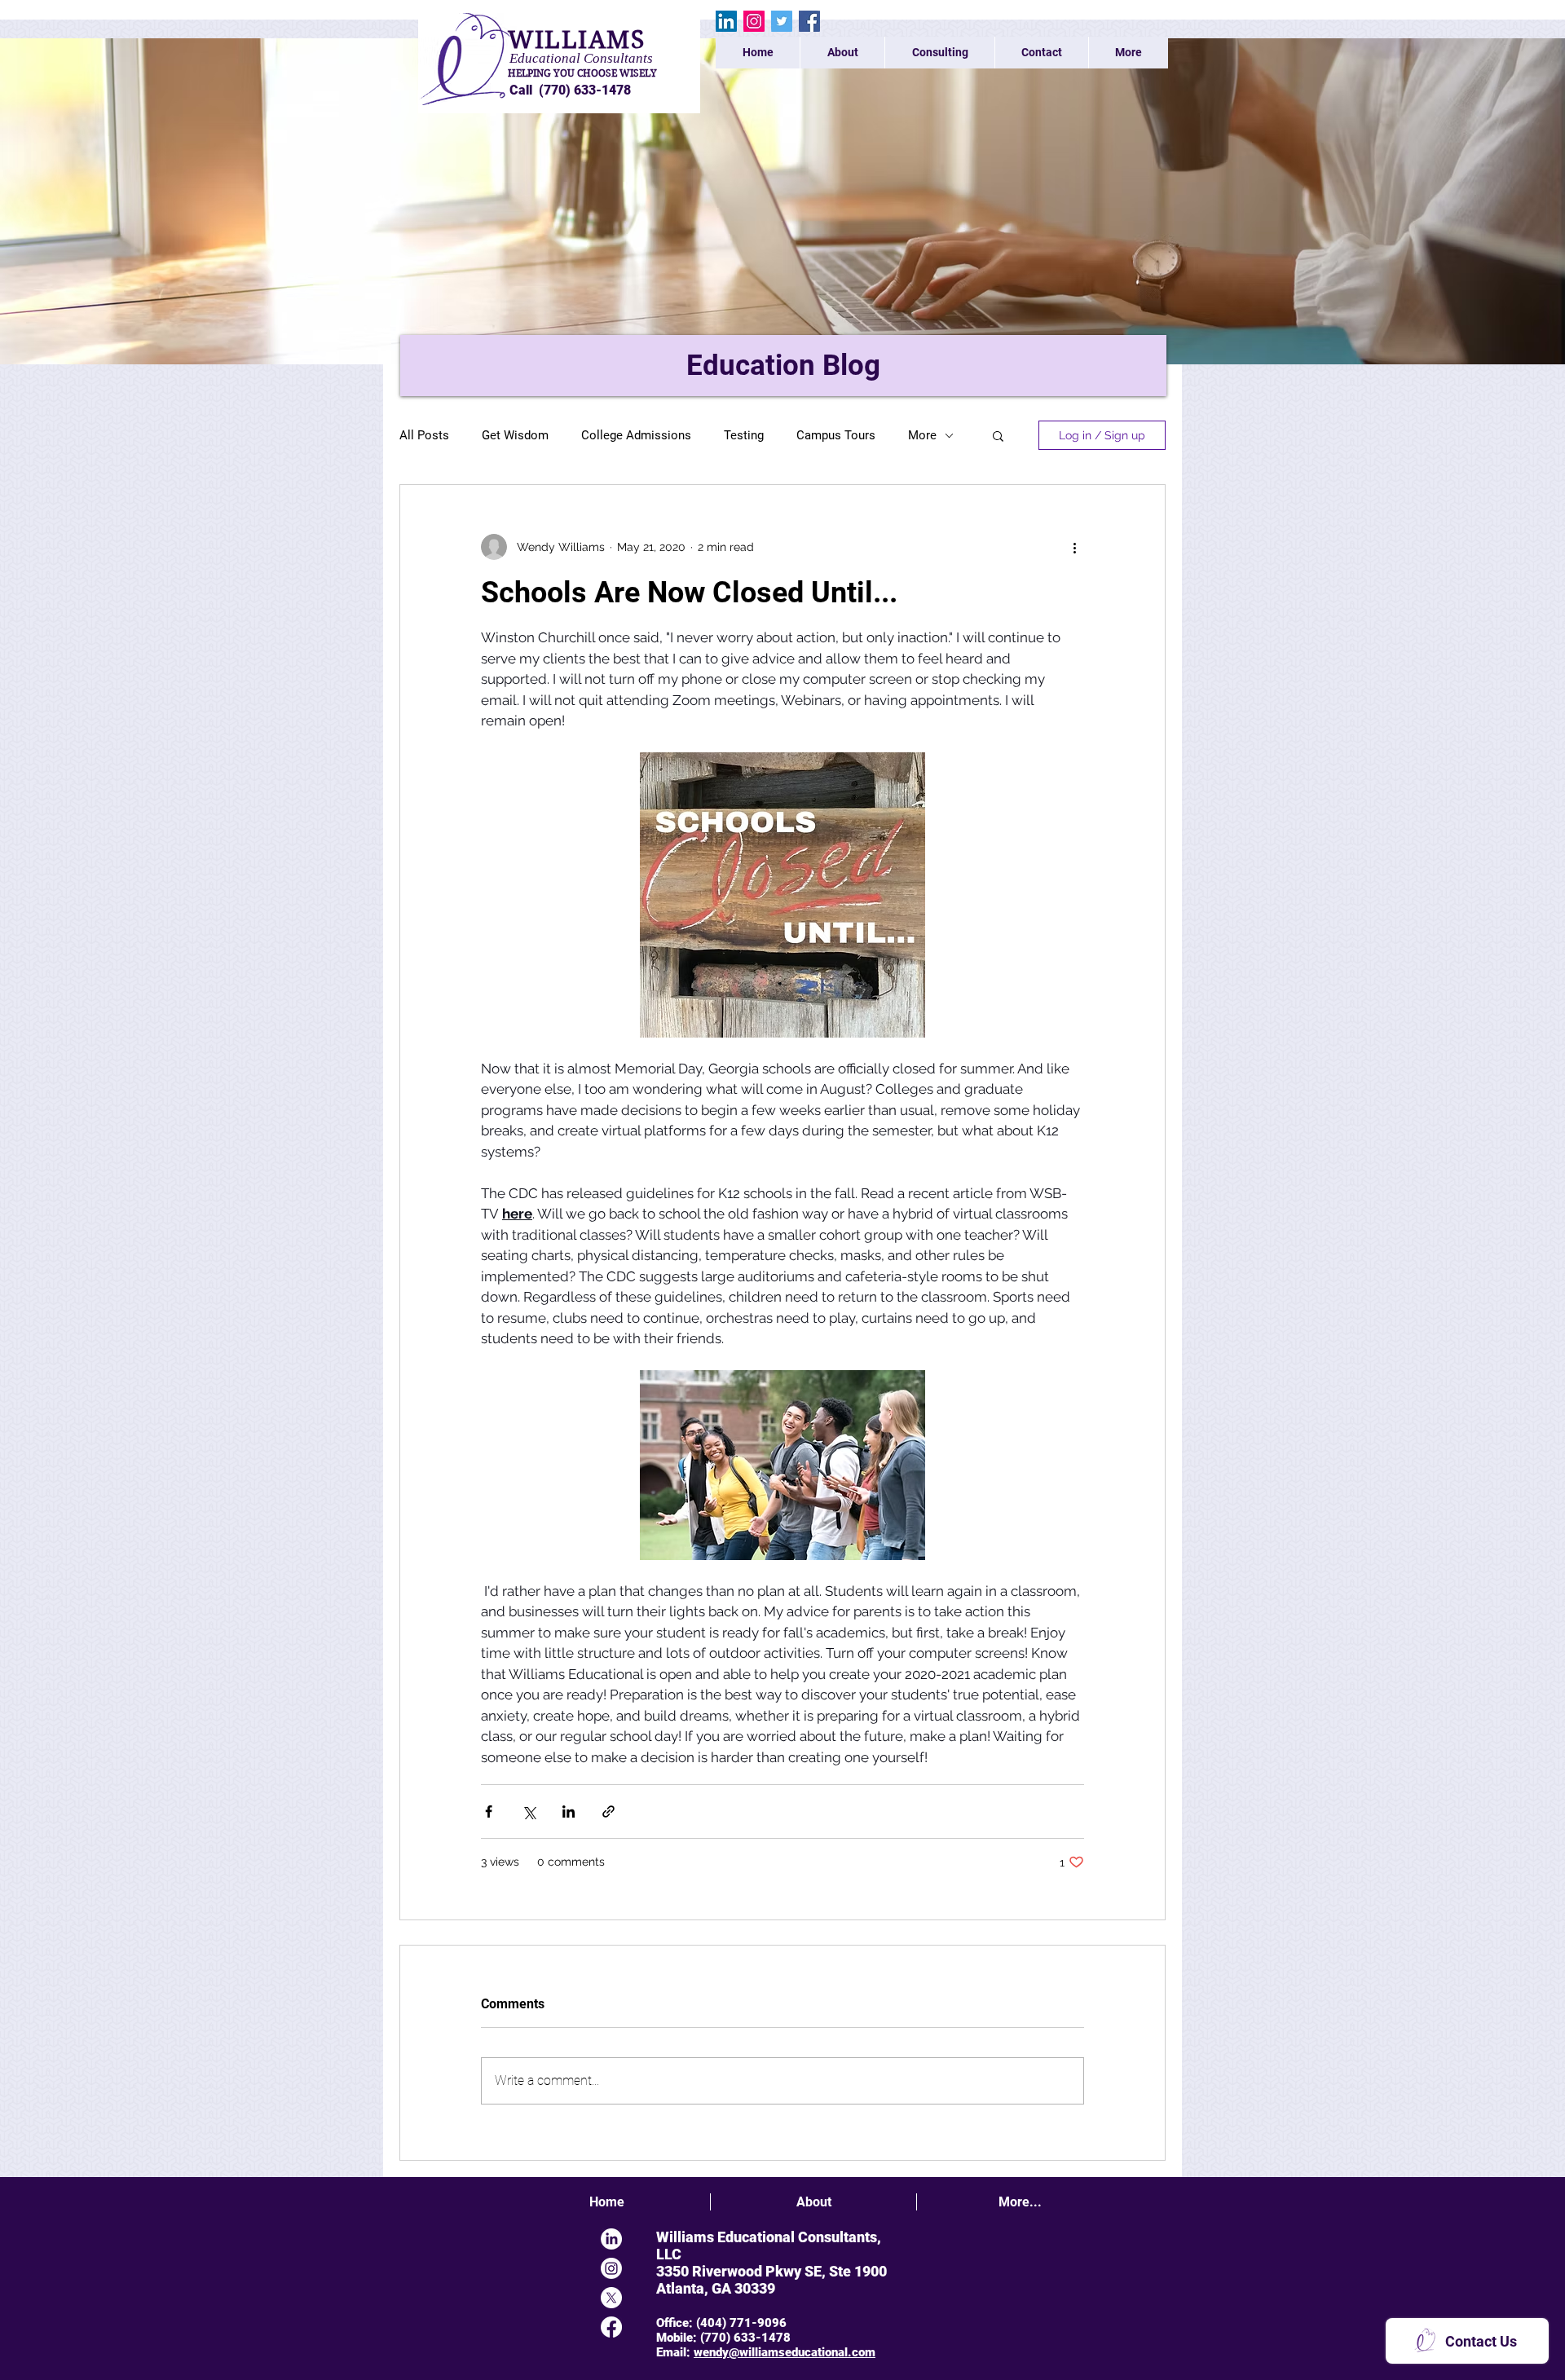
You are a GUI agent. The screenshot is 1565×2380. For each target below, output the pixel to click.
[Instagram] (754, 21)
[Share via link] (608, 1811)
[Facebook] (809, 21)
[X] (611, 2298)
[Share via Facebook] (489, 1811)
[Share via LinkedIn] (569, 1811)
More (922, 435)
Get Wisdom (515, 435)
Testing (744, 435)
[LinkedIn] (726, 21)
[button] (998, 435)
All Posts (424, 435)
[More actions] (1074, 547)
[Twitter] (782, 21)
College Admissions (636, 435)
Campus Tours (836, 435)
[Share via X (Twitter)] (529, 1811)
